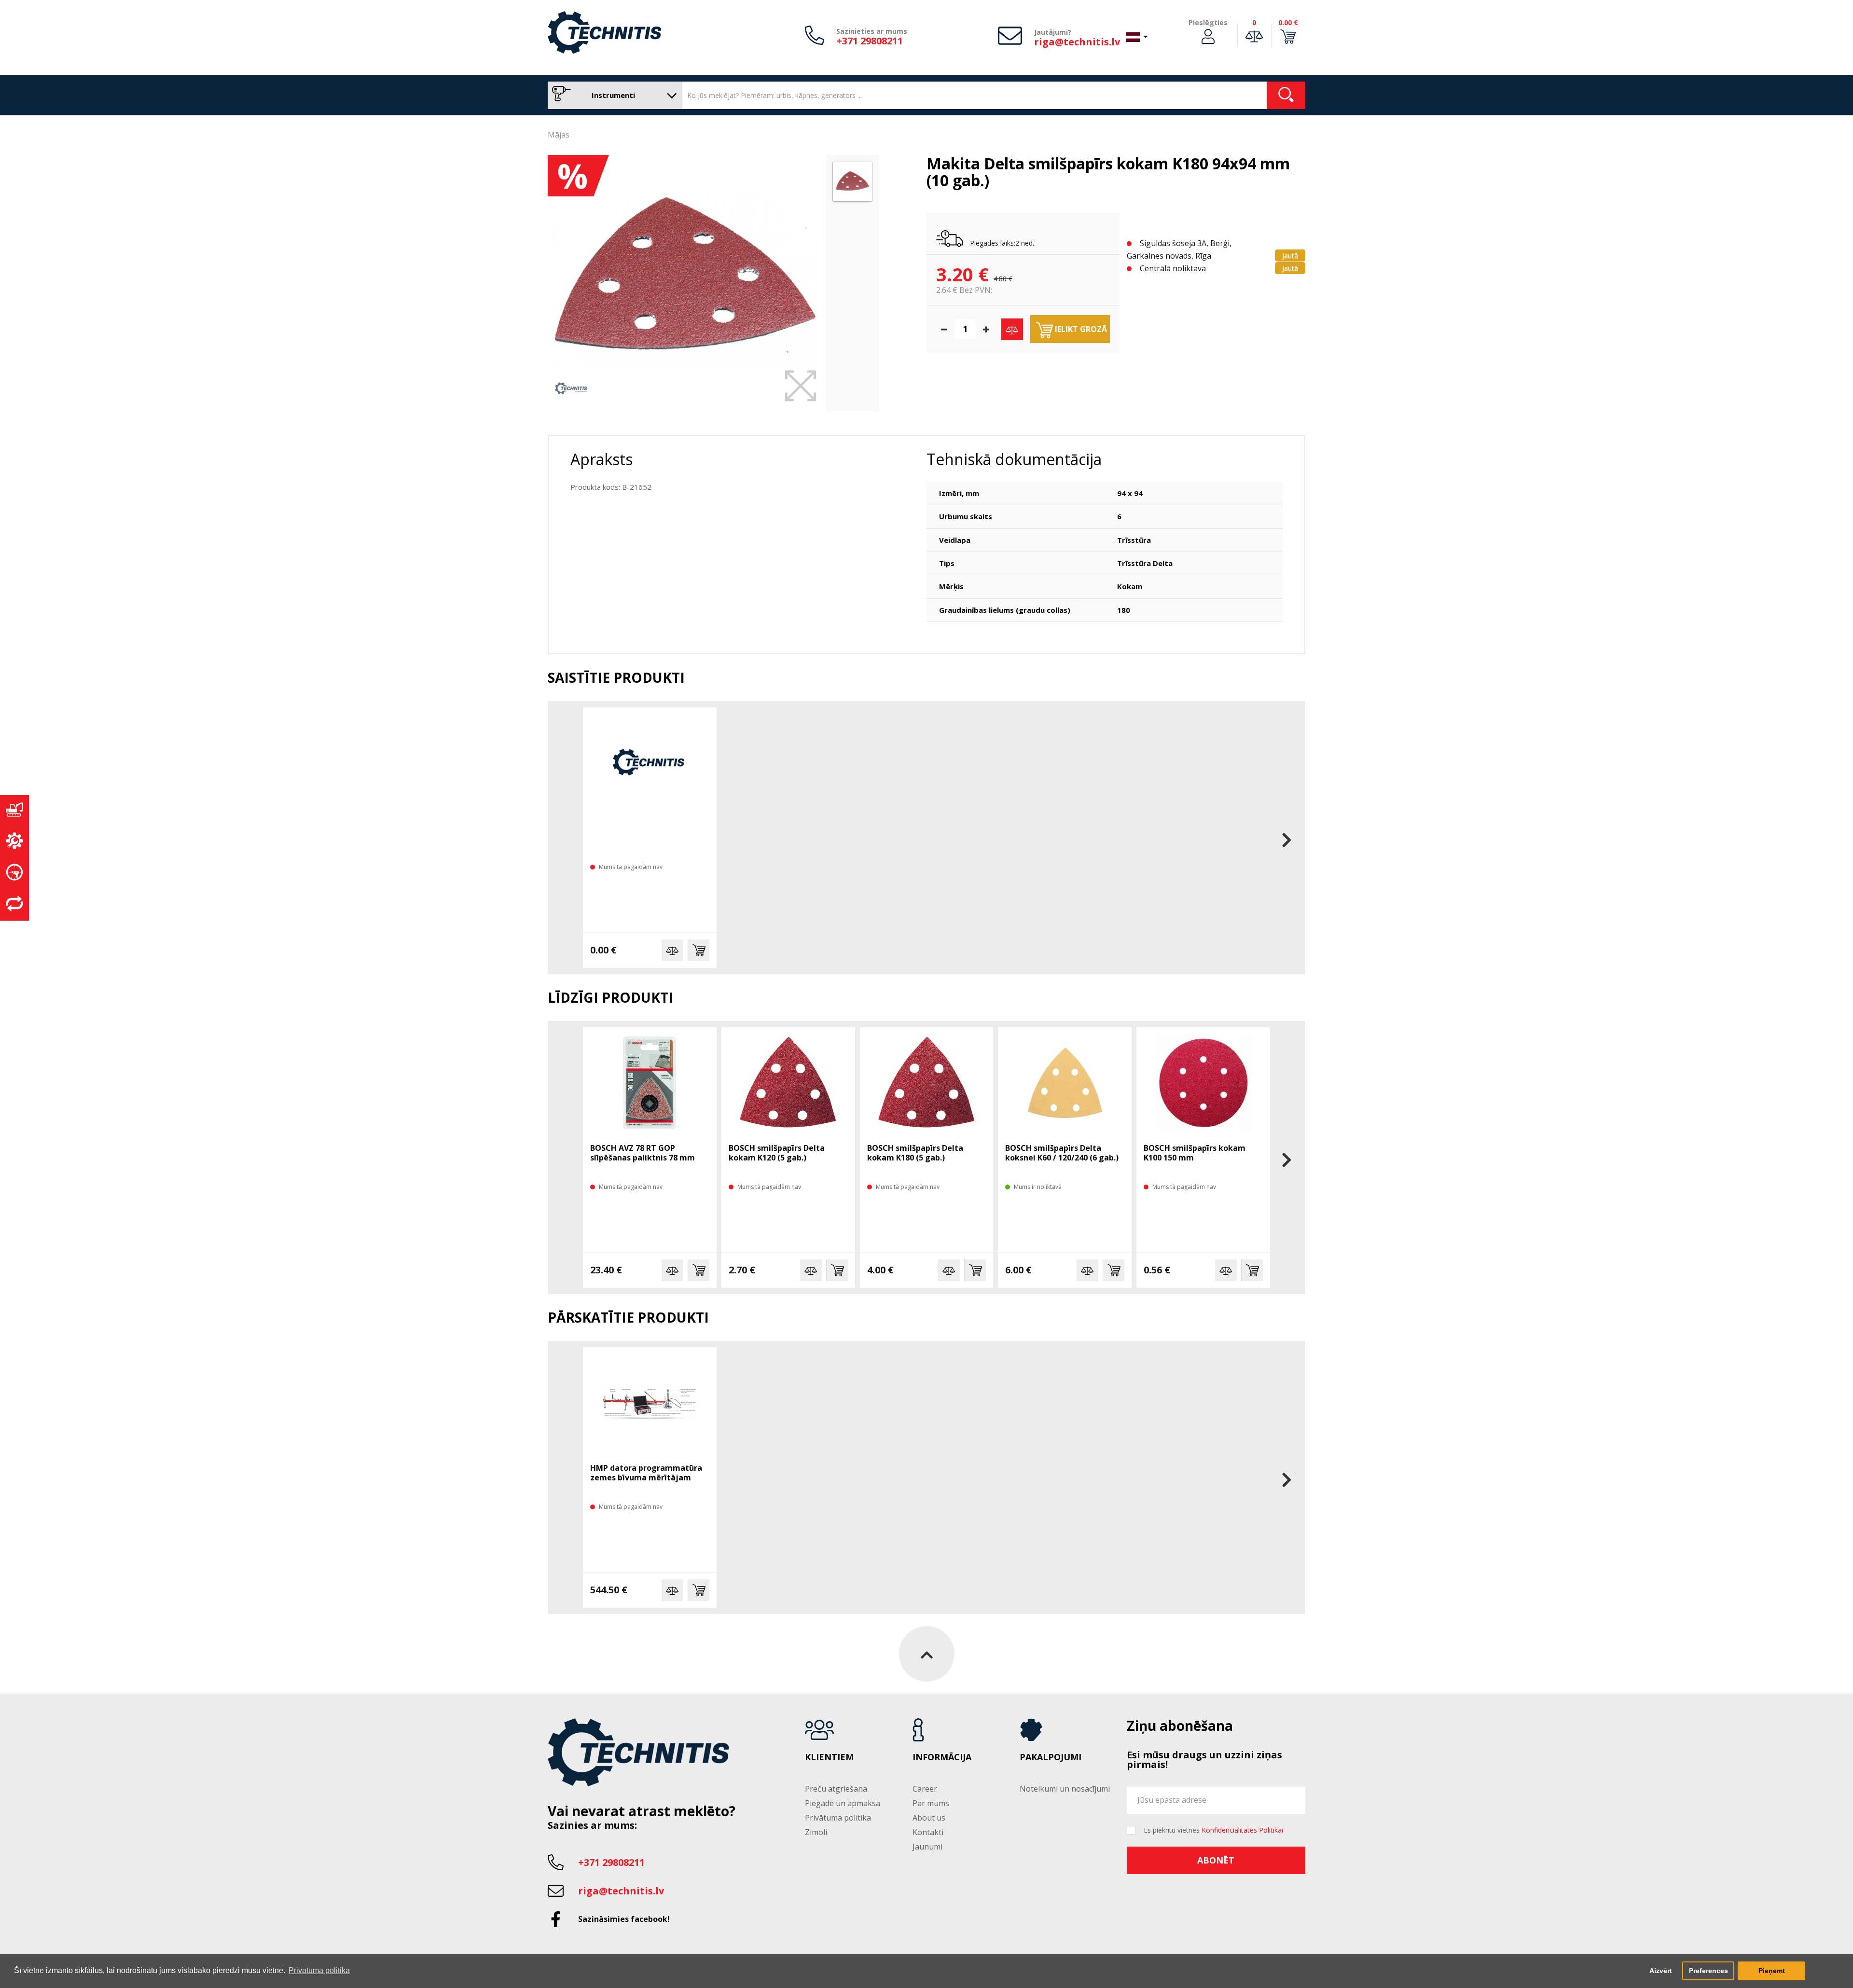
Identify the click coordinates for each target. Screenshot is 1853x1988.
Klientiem (829, 1757)
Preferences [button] (1708, 1971)
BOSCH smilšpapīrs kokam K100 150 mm (1195, 1153)
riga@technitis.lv (1077, 42)
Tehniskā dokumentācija (1014, 459)
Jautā (1290, 255)
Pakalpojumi (1051, 1757)
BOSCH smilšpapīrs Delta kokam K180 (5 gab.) (915, 1153)
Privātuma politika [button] (319, 1970)
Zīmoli (816, 1832)
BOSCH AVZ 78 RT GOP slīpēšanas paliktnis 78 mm (643, 1153)
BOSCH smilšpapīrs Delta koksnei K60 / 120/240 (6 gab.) (1062, 1153)
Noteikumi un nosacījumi (1065, 1789)
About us (929, 1818)
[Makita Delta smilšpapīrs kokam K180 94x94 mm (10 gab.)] (684, 278)
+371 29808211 (870, 41)
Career (925, 1789)
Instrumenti (612, 95)
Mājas (559, 135)
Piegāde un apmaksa (843, 1803)
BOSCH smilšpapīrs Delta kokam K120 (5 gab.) (777, 1153)
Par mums (931, 1803)
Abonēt (1216, 1860)
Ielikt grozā (1080, 329)
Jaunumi (927, 1847)
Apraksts (602, 459)
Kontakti (928, 1832)
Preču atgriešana (836, 1789)
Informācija (942, 1757)
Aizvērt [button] (1661, 1971)
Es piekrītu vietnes (1213, 1830)
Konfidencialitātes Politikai (1242, 1830)
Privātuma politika (838, 1818)
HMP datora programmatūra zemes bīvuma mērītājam (646, 1473)
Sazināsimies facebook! (624, 1919)
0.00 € (1288, 22)
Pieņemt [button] (1772, 1971)
